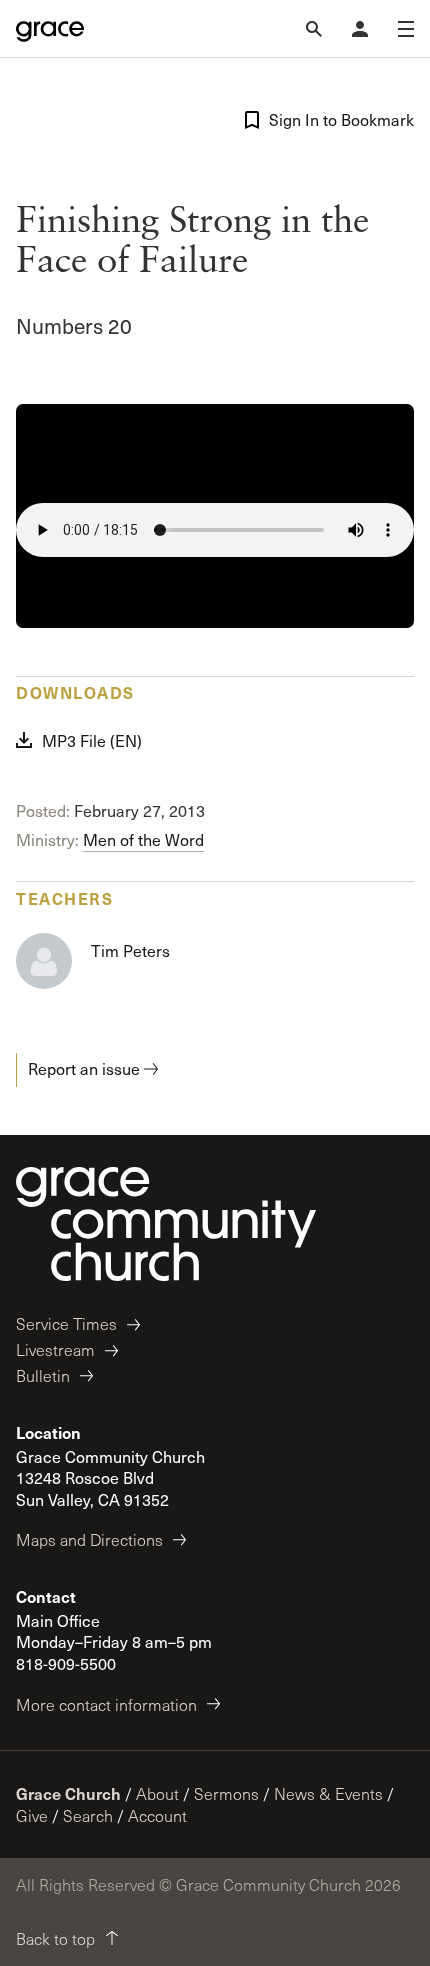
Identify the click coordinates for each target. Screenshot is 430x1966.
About (157, 1793)
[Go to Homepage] (50, 29)
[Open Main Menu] (406, 29)
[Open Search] (314, 29)
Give (32, 1815)
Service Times (66, 1323)
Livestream (55, 1349)
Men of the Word (143, 839)
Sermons (226, 1793)
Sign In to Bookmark (341, 119)
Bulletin (43, 1375)
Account (157, 1815)
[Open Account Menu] (360, 29)
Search (88, 1815)
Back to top (55, 1938)
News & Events (328, 1793)
